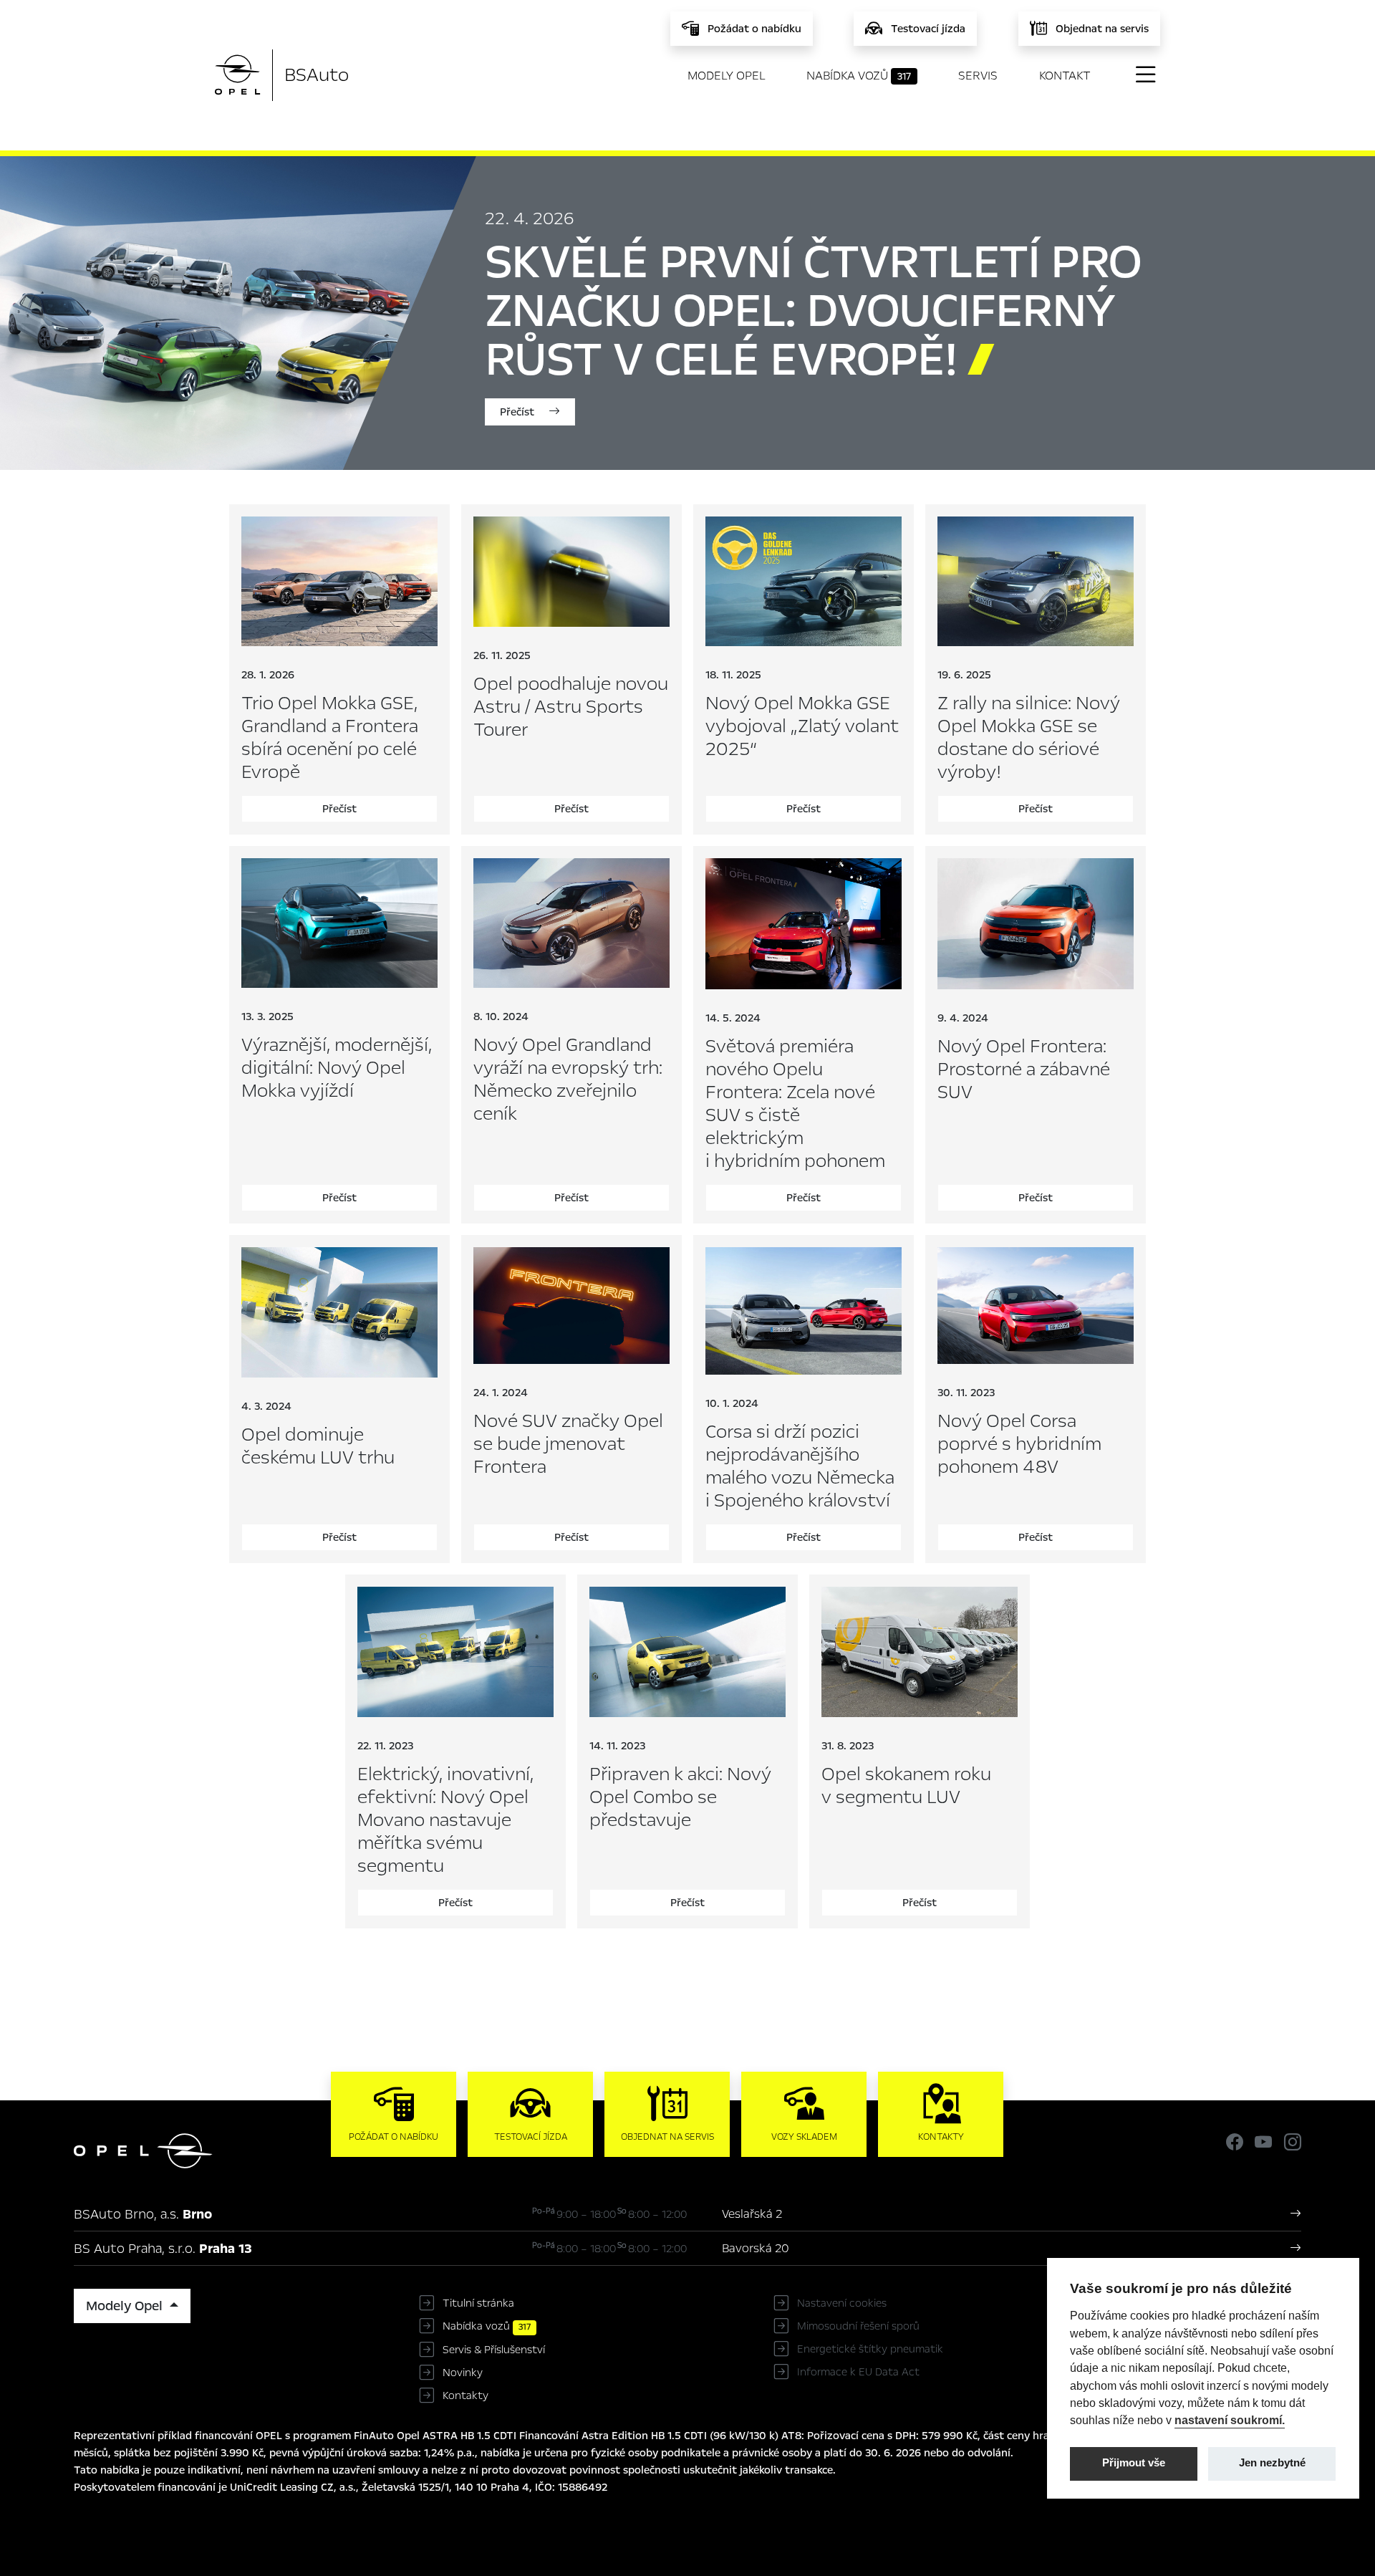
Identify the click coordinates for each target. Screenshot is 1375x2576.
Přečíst (518, 412)
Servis (978, 76)
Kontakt (1065, 76)
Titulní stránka (478, 2303)
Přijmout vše (1134, 2463)
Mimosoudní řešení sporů (858, 2326)
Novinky (463, 2373)
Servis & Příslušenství (494, 2350)
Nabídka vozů (859, 76)
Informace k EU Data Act (858, 2372)
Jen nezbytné (1272, 2463)
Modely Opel (727, 76)
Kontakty (465, 2395)
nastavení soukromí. (1230, 2420)
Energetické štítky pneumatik (870, 2349)
